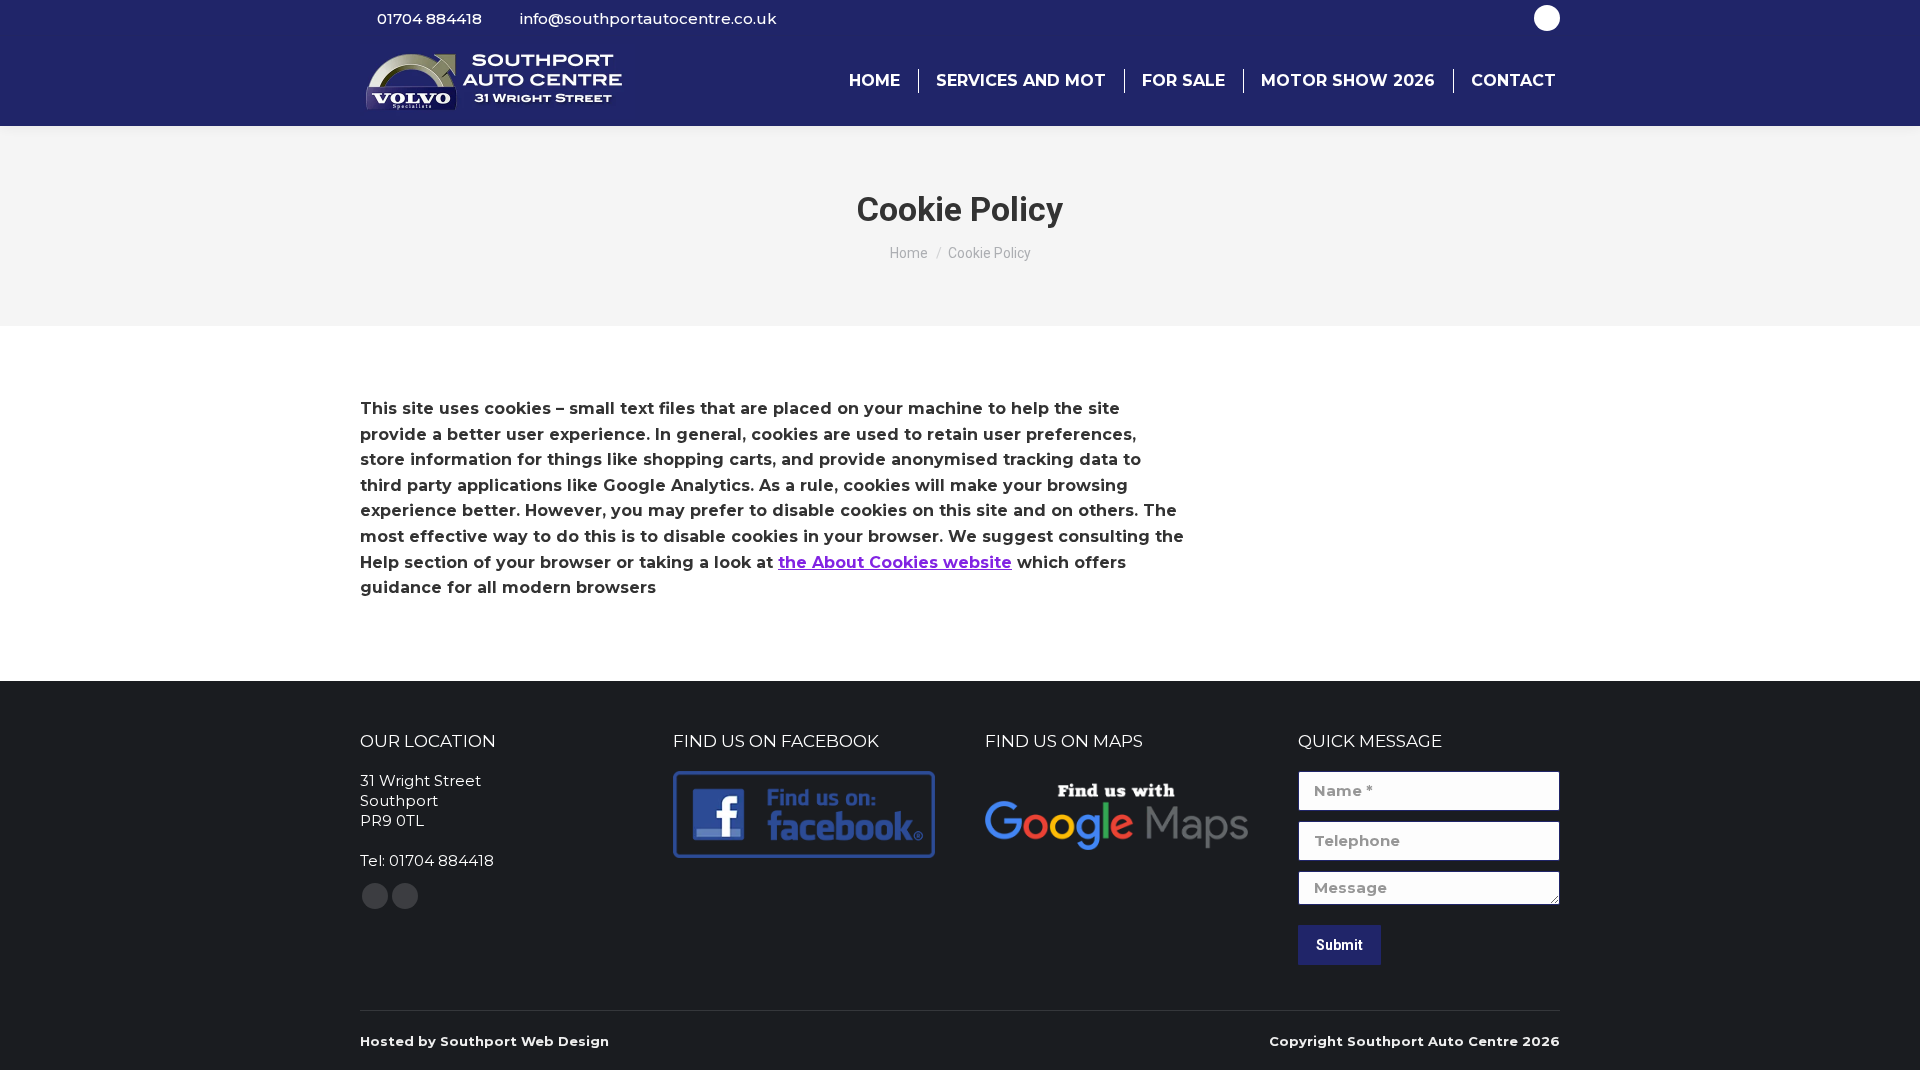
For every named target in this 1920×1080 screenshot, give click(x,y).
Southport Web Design (524, 1041)
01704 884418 (429, 18)
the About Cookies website (895, 562)
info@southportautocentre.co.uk (648, 18)
